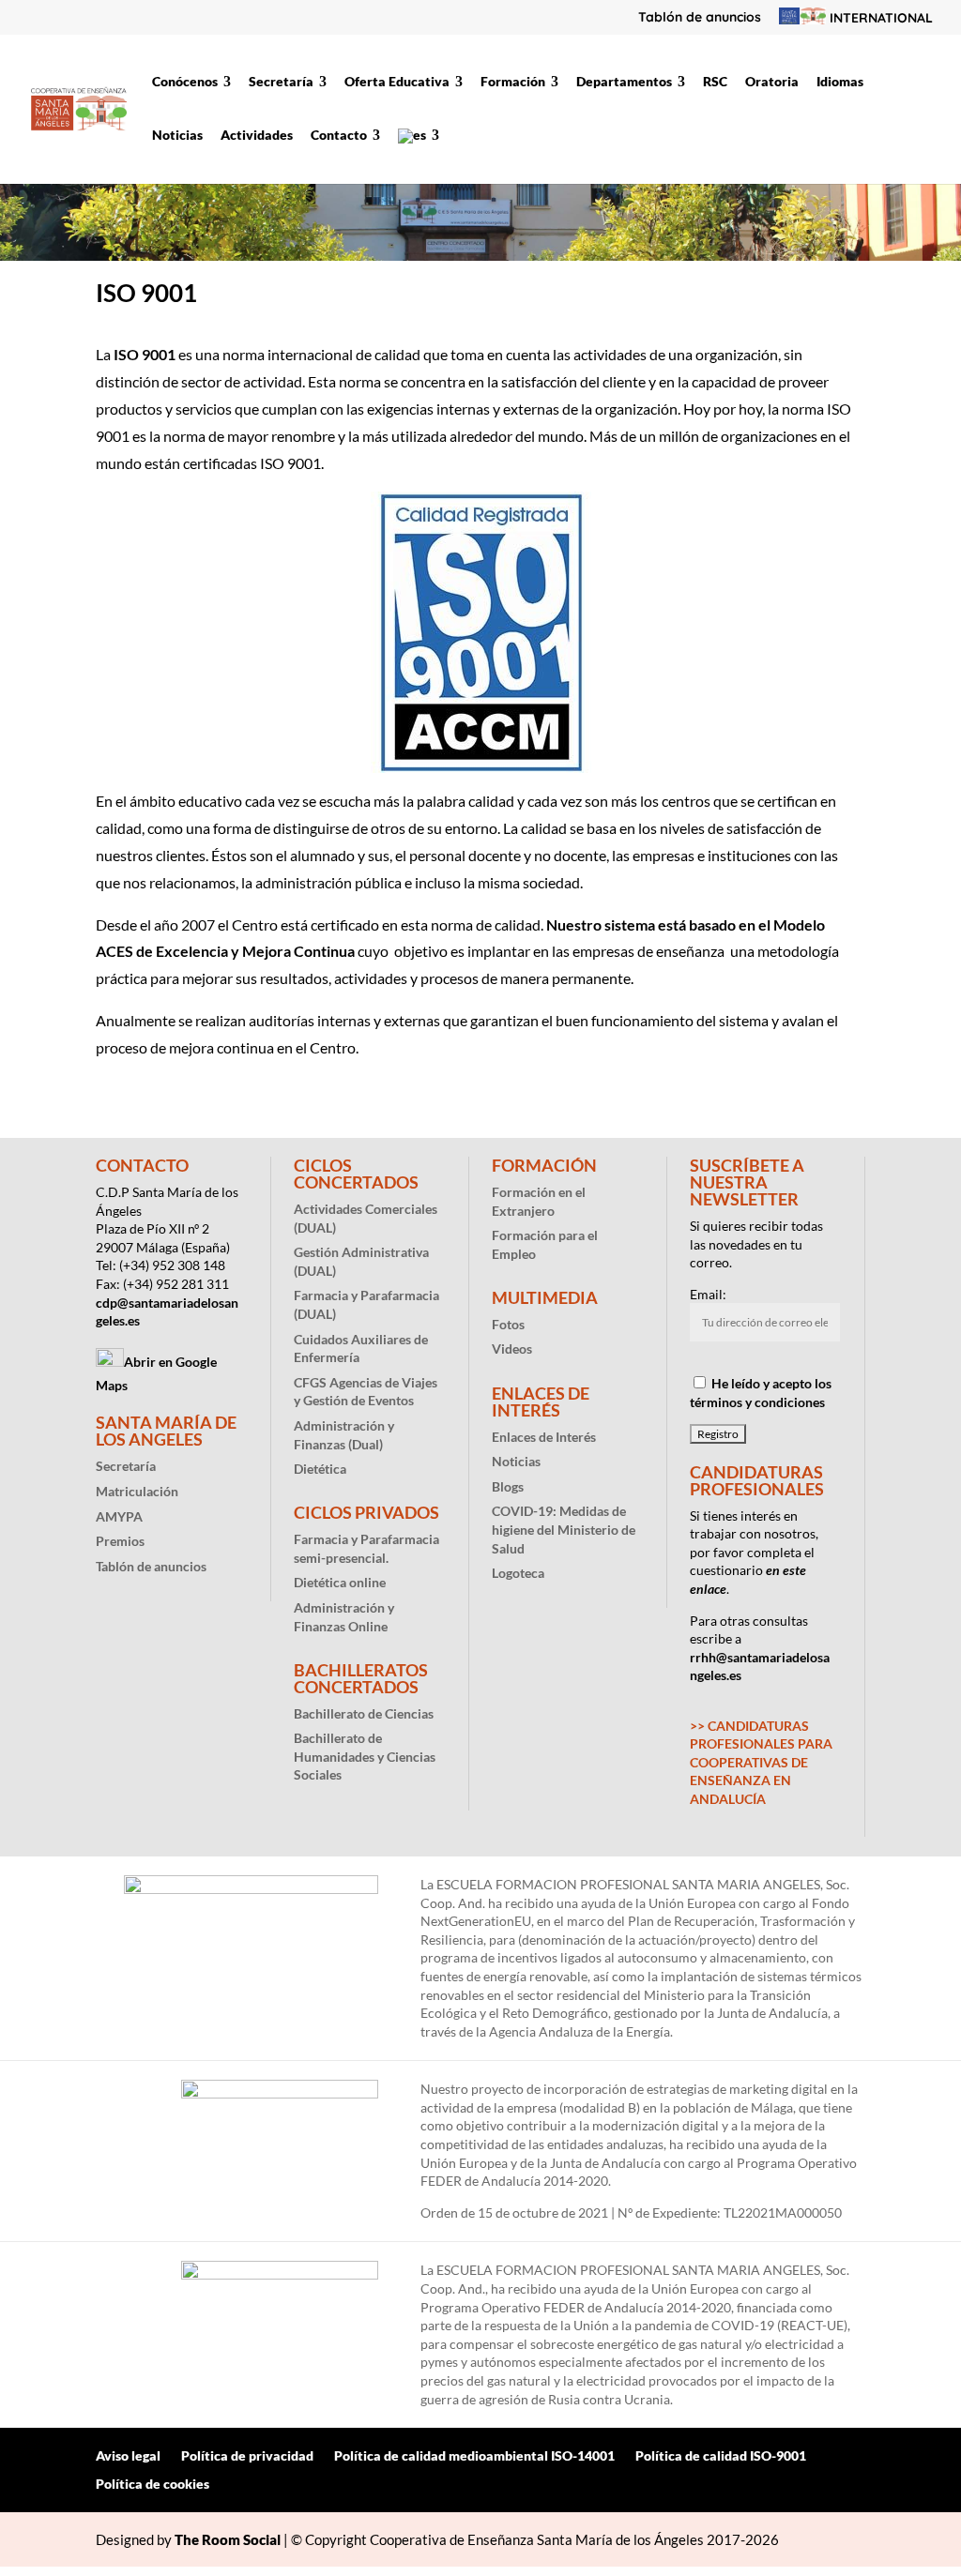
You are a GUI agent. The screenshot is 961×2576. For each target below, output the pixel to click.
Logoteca (518, 1573)
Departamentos (624, 82)
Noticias (177, 136)
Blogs (508, 1486)
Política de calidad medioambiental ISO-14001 (474, 2456)
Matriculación (137, 1491)
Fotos (508, 1324)
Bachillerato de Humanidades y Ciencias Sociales (365, 1756)
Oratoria (772, 82)
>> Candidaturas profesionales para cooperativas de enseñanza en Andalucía (761, 1762)
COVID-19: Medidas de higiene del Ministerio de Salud (564, 1529)
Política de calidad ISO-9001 (721, 2456)
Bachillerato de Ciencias (364, 1713)
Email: (708, 1294)
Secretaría (281, 82)
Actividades (257, 136)
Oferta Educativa (397, 82)
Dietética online (340, 1582)
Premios (120, 1541)
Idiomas (840, 82)
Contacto (339, 136)
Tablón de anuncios (700, 18)
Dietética (320, 1469)
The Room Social (228, 2539)
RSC (715, 82)
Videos (512, 1349)
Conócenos (185, 82)
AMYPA (119, 1516)
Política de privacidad (247, 2456)
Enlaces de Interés (544, 1437)
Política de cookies (153, 2485)
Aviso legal (128, 2456)
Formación (513, 82)
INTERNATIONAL (879, 18)
